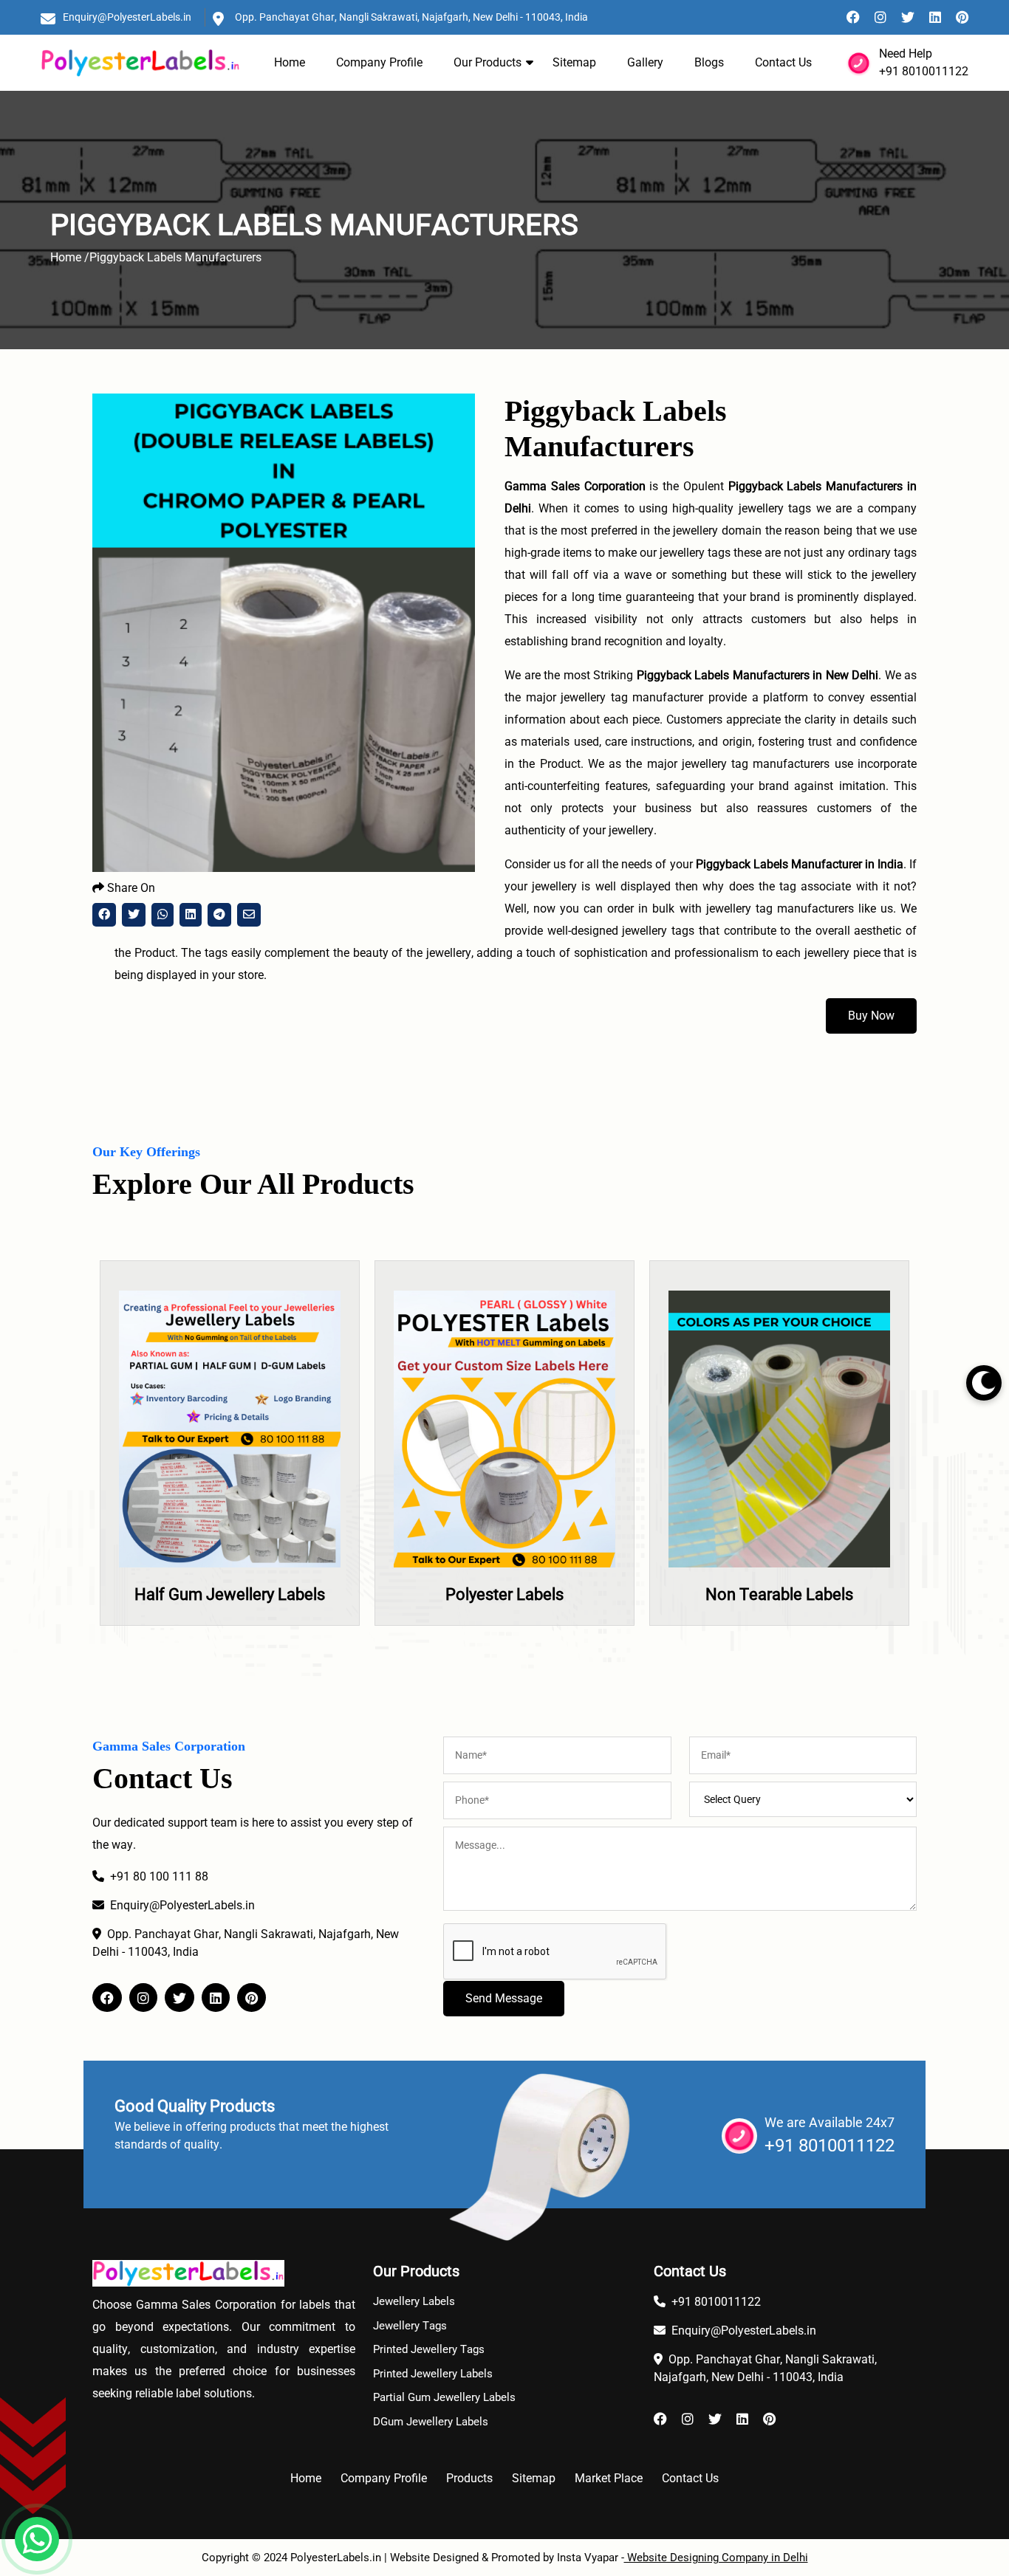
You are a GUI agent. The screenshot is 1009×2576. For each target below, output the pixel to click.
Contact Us (783, 62)
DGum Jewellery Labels (431, 2422)
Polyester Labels (248, 1594)
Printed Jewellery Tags (429, 2349)
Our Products (488, 62)
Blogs (709, 62)
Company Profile (379, 62)
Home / (70, 257)
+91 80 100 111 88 (159, 1876)
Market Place (609, 2478)
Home (290, 62)
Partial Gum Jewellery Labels (444, 2397)
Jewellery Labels (414, 2301)
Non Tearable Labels (523, 1594)
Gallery (645, 62)
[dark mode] (984, 1383)
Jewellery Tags (410, 2326)
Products (469, 2478)
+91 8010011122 (924, 71)
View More (248, 1479)
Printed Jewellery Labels (433, 2374)
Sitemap (574, 62)
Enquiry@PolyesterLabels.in (127, 17)
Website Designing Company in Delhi (716, 2558)
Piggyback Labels (797, 1594)
